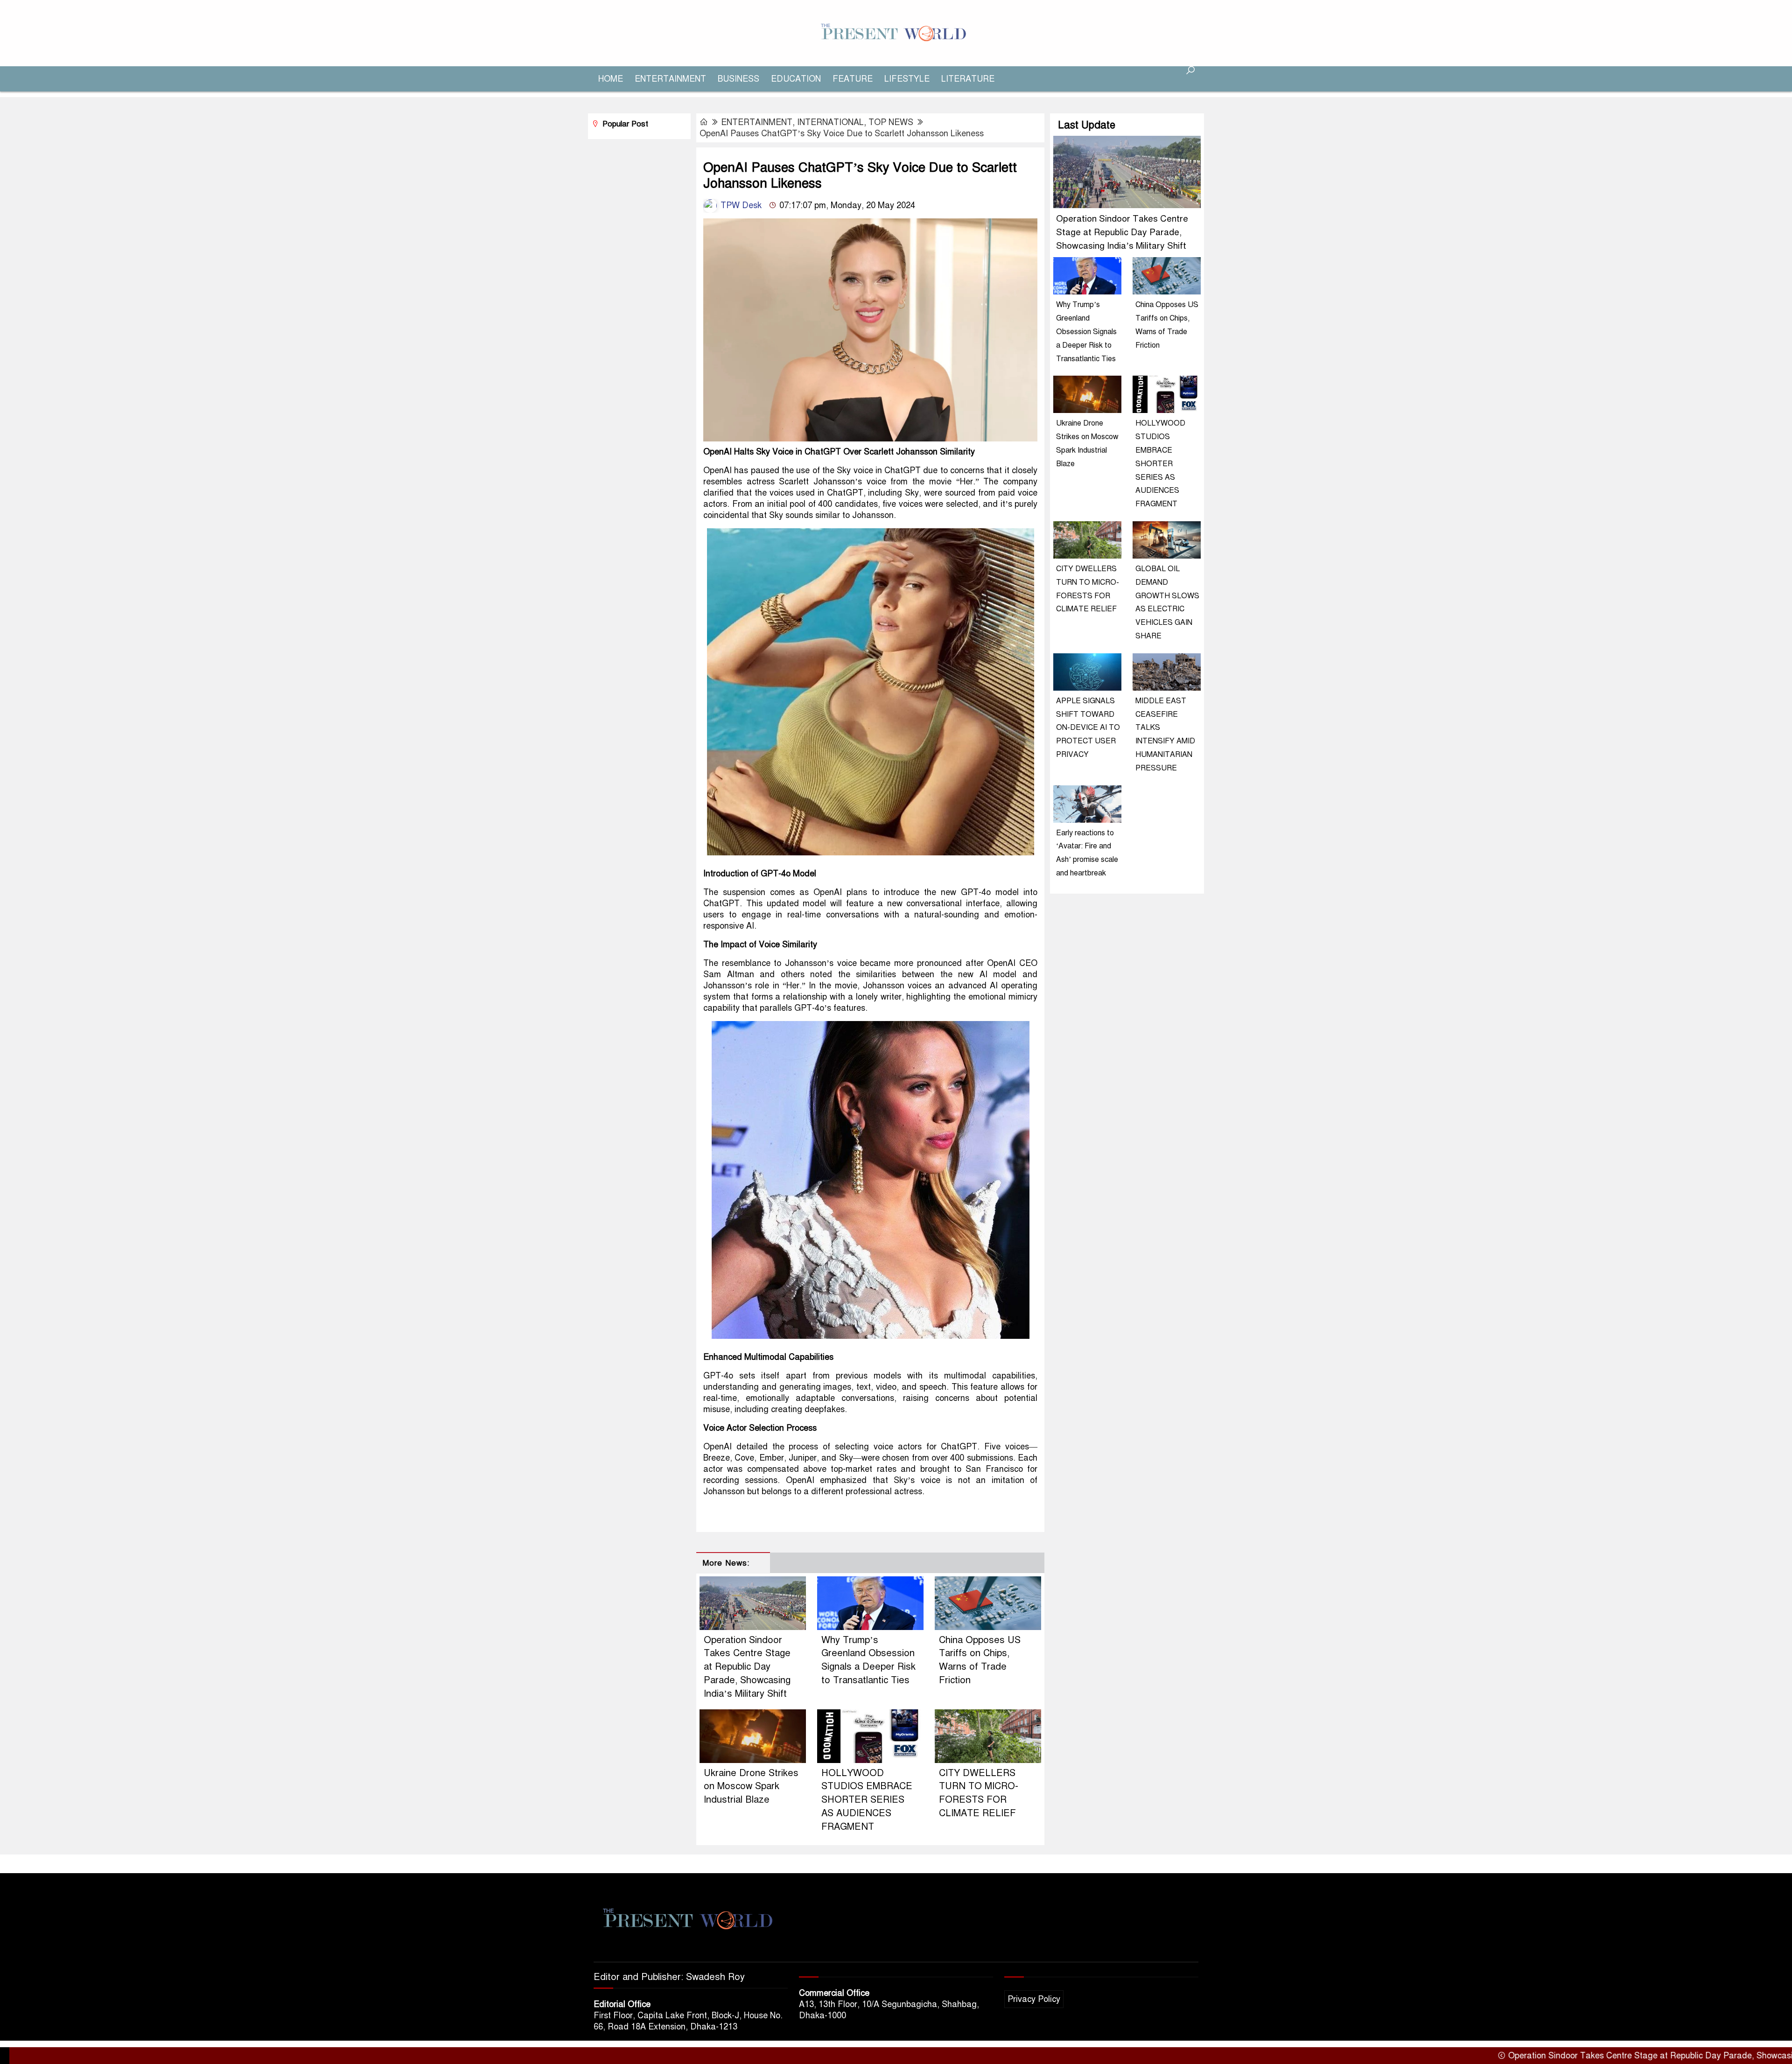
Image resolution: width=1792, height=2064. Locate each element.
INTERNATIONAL (830, 122)
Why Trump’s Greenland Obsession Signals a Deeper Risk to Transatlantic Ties (1086, 332)
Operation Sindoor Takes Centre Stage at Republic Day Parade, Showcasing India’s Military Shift (747, 1667)
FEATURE (853, 79)
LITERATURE (968, 79)
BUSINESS (738, 79)
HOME (611, 79)
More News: (726, 1563)
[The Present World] (896, 33)
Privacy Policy (1034, 1999)
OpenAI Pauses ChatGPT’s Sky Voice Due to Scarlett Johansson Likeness (842, 133)
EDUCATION (796, 79)
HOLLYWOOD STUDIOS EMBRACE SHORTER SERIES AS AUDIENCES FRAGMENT (867, 1800)
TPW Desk (740, 205)
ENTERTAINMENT (670, 79)
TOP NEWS (891, 122)
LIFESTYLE (907, 79)
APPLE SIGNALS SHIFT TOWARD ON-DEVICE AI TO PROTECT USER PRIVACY (1088, 728)
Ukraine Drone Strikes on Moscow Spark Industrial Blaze (751, 1787)
